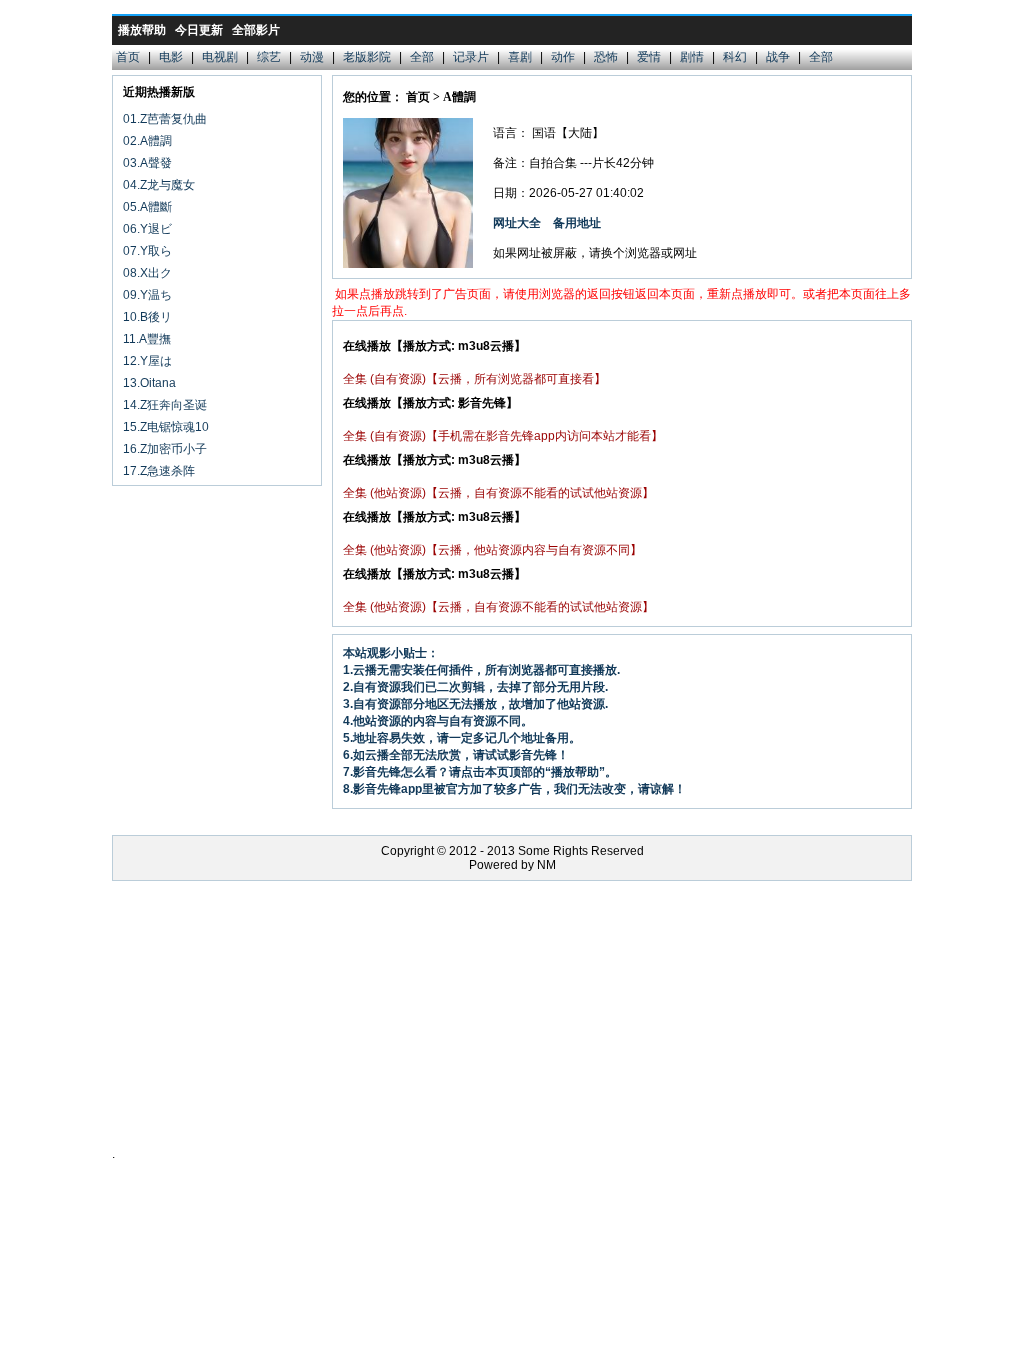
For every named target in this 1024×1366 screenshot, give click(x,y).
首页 (128, 57)
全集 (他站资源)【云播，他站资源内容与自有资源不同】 (492, 550)
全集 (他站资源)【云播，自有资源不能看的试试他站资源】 (498, 493)
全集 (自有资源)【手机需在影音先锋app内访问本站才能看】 (503, 436)
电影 (171, 57)
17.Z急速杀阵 (159, 471)
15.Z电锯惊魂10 (166, 427)
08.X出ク (147, 273)
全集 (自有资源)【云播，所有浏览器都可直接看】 (474, 379)
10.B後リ (147, 317)
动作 (563, 57)
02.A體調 (147, 141)
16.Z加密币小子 (165, 449)
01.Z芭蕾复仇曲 (165, 119)
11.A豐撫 (147, 339)
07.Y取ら (147, 251)
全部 (422, 57)
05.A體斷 (147, 207)
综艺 (269, 57)
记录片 (471, 57)
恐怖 (606, 57)
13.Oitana (149, 383)
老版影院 (367, 57)
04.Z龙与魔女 (159, 185)
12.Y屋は (147, 361)
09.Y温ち (147, 295)
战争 (778, 57)
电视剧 (220, 57)
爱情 (649, 57)
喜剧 (520, 57)
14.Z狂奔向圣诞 (165, 405)
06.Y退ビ (147, 229)
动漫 (312, 57)
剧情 (692, 57)
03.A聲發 (147, 163)
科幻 (735, 57)
